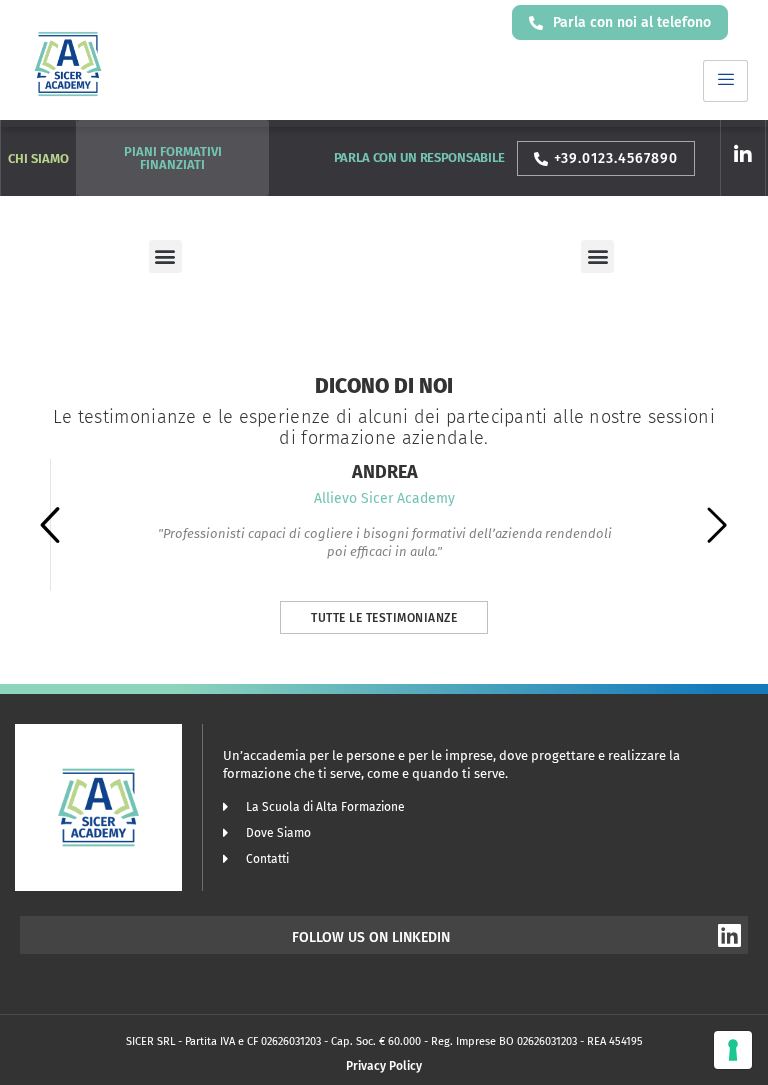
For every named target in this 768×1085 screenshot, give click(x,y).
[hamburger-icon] (725, 81)
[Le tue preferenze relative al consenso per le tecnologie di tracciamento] (733, 1050)
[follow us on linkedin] (729, 935)
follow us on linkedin (371, 937)
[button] (165, 256)
